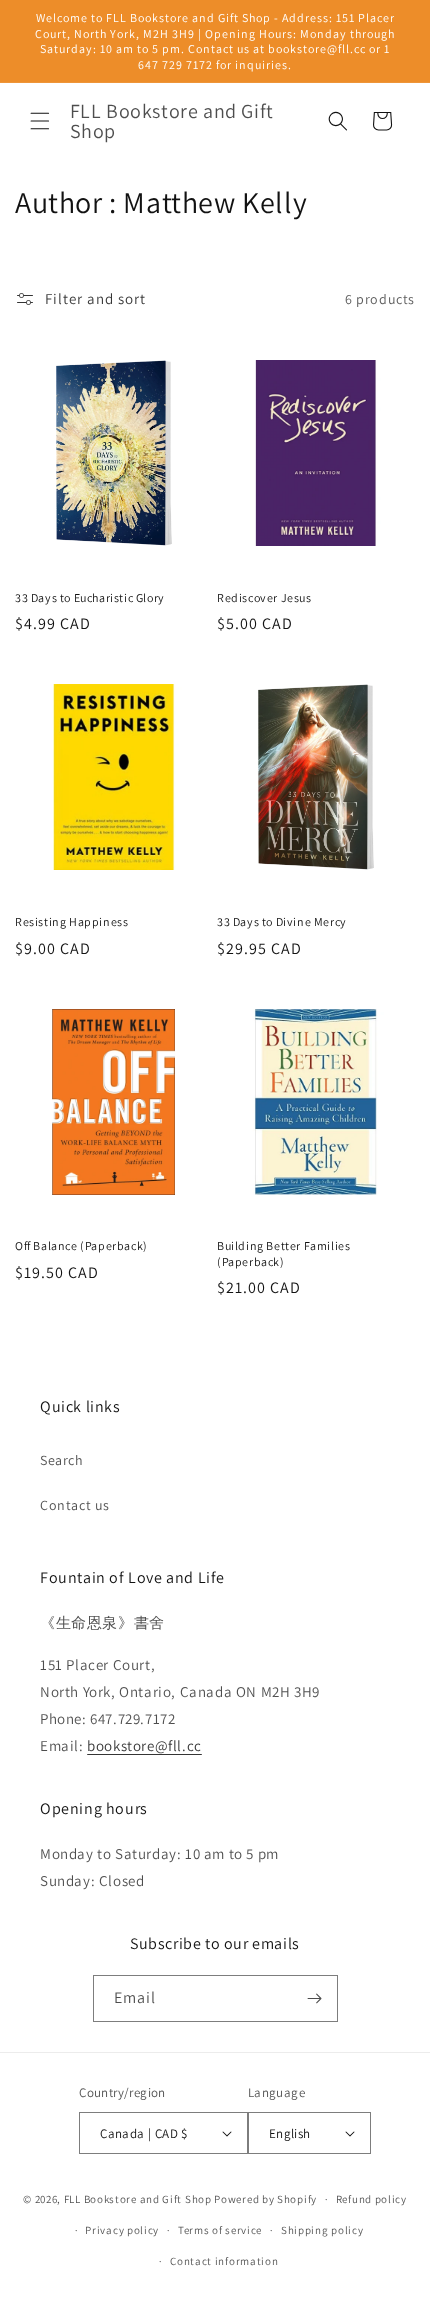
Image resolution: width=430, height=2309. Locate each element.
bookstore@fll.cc (144, 1745)
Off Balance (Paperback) (81, 1245)
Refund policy (371, 2199)
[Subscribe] (315, 1998)
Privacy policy (122, 2230)
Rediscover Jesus (264, 597)
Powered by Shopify (265, 2199)
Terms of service (220, 2230)
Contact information (224, 2261)
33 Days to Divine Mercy (282, 921)
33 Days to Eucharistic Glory (90, 597)
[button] (40, 121)
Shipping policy (322, 2230)
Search (62, 1460)
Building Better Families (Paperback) (283, 1253)
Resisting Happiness (71, 921)
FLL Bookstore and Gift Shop (138, 2199)
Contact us (75, 1505)
